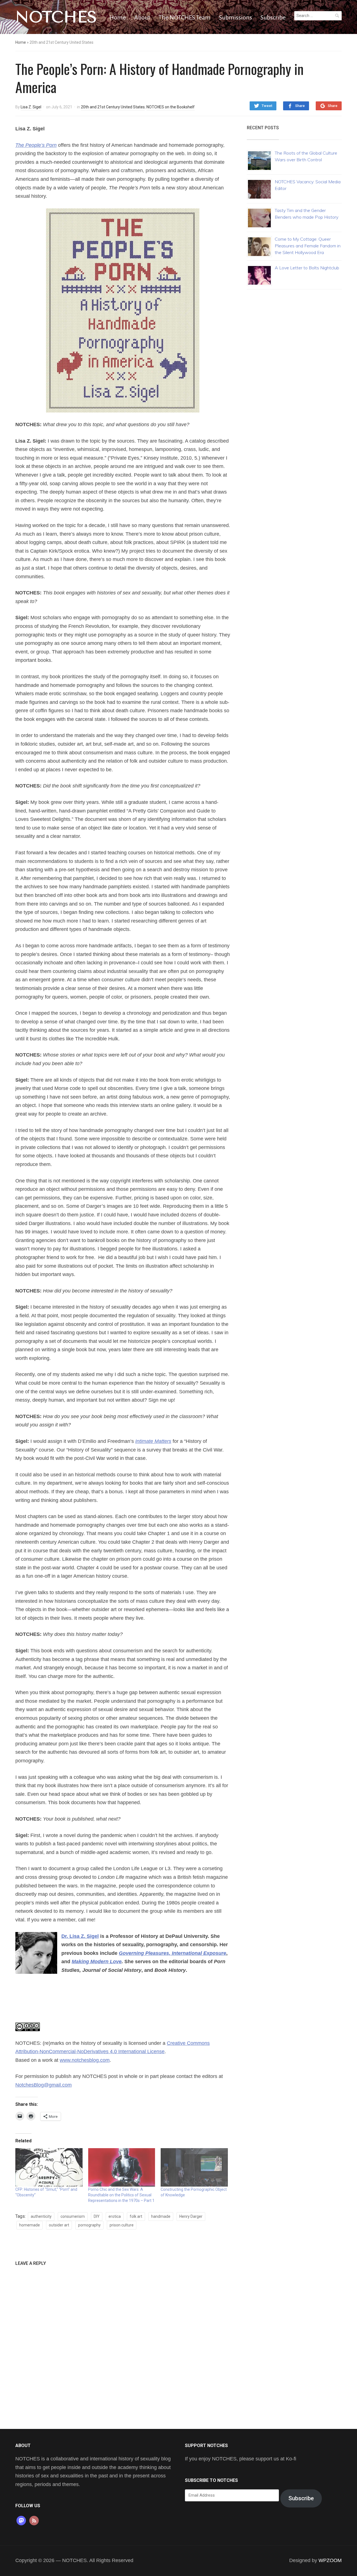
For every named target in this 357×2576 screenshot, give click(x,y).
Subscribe (273, 18)
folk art (136, 2216)
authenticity (41, 2216)
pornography (89, 2225)
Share (300, 106)
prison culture (122, 2225)
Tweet (267, 106)
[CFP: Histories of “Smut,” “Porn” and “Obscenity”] (49, 2167)
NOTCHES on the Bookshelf (171, 107)
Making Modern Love (97, 1962)
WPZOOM (330, 2560)
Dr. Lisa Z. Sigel (80, 1936)
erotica (115, 2216)
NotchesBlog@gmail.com (44, 2085)
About (142, 18)
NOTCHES (56, 17)
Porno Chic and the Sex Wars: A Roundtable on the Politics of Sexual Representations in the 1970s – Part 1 (121, 2195)
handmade (161, 2216)
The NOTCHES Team (184, 18)
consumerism (73, 2216)
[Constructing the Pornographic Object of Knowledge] (194, 2167)
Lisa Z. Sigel (31, 107)
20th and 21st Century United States (113, 107)
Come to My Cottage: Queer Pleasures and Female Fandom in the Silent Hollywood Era (308, 246)
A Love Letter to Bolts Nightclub (307, 268)
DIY (97, 2216)
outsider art (59, 2225)
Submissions (236, 18)
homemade (30, 2225)
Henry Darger (191, 2216)
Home (118, 18)
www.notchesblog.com (85, 2060)
